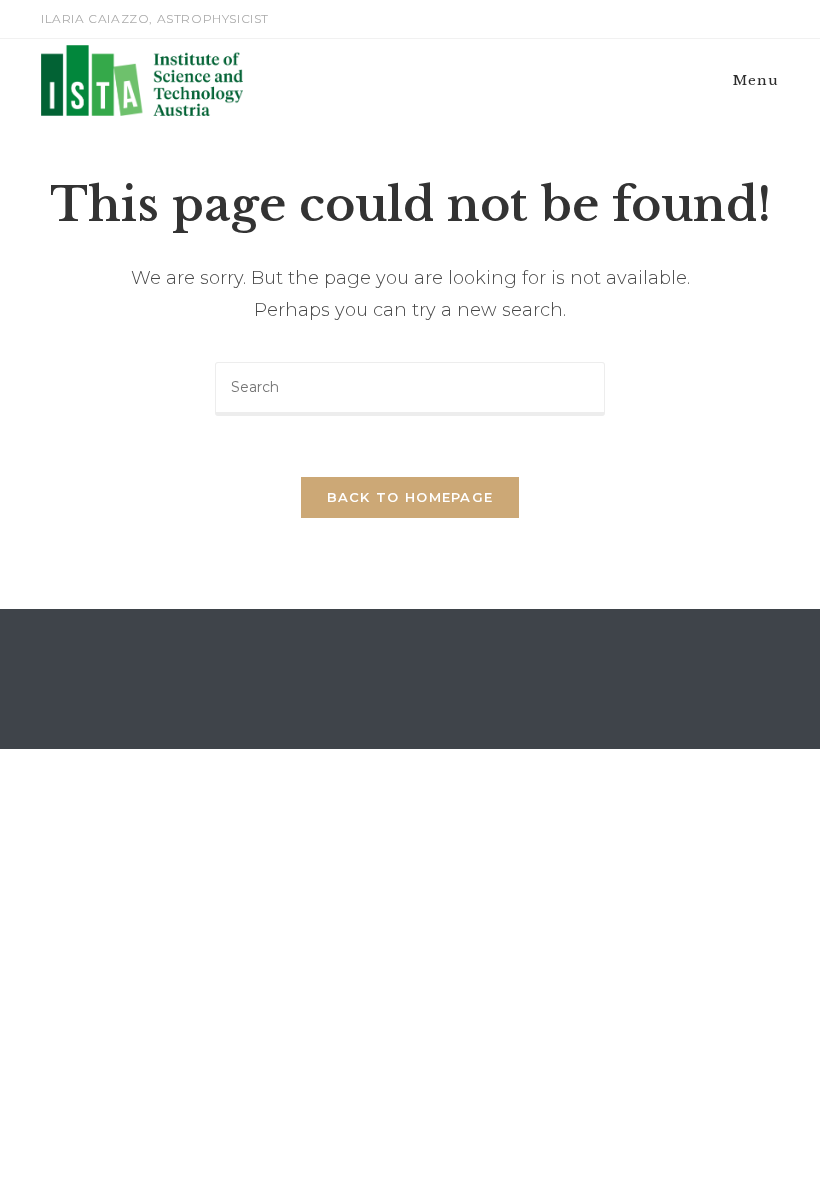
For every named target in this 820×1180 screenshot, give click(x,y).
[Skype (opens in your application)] (750, 19)
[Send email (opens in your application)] (770, 19)
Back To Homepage (410, 497)
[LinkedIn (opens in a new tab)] (727, 19)
